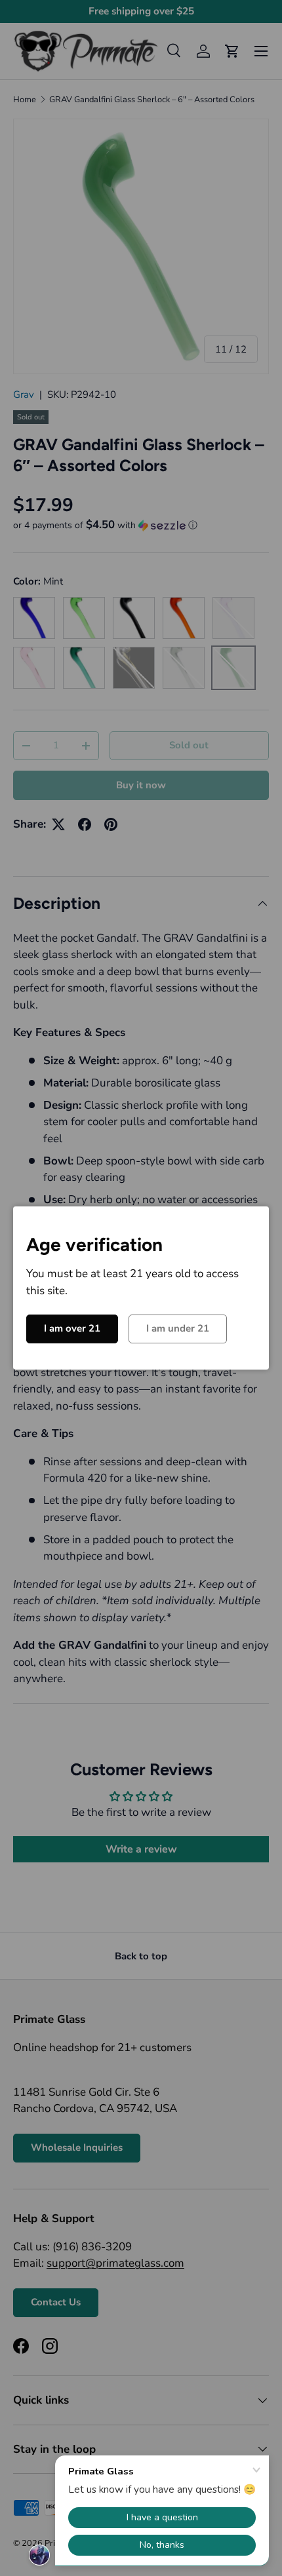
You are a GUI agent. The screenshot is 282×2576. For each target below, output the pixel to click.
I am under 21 (178, 1328)
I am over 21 (72, 1328)
